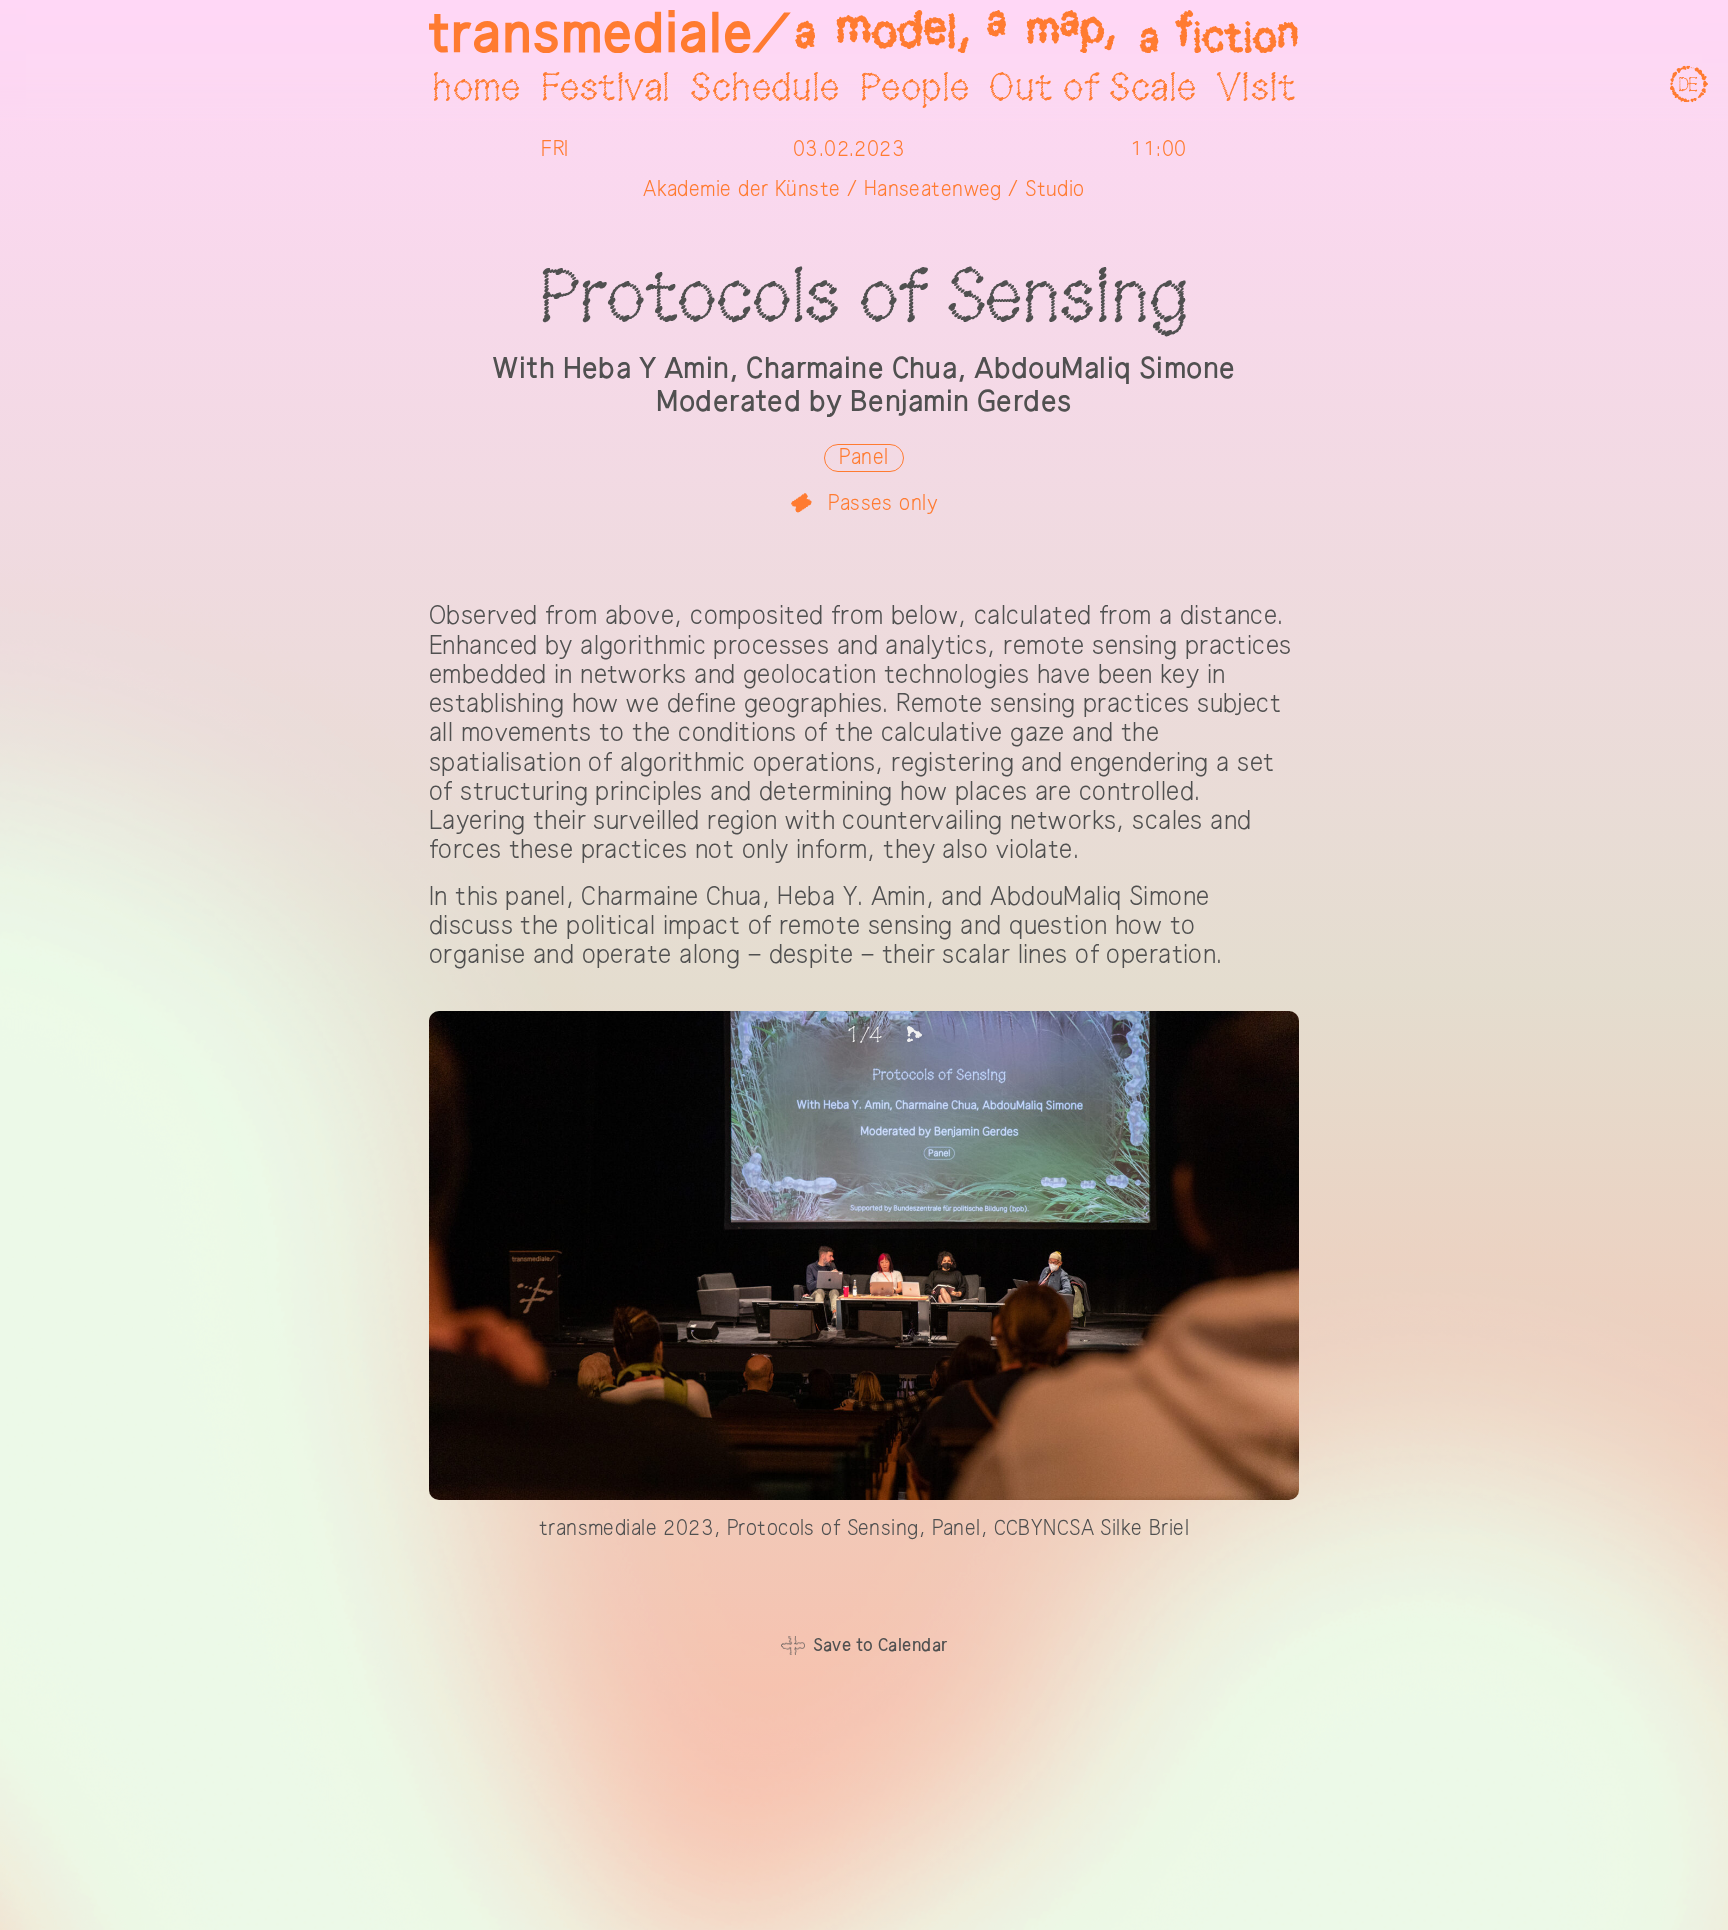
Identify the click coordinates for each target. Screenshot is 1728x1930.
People (915, 89)
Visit (1256, 89)
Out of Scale (1092, 89)
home (476, 89)
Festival (605, 89)
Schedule (764, 89)
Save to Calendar (880, 1645)
